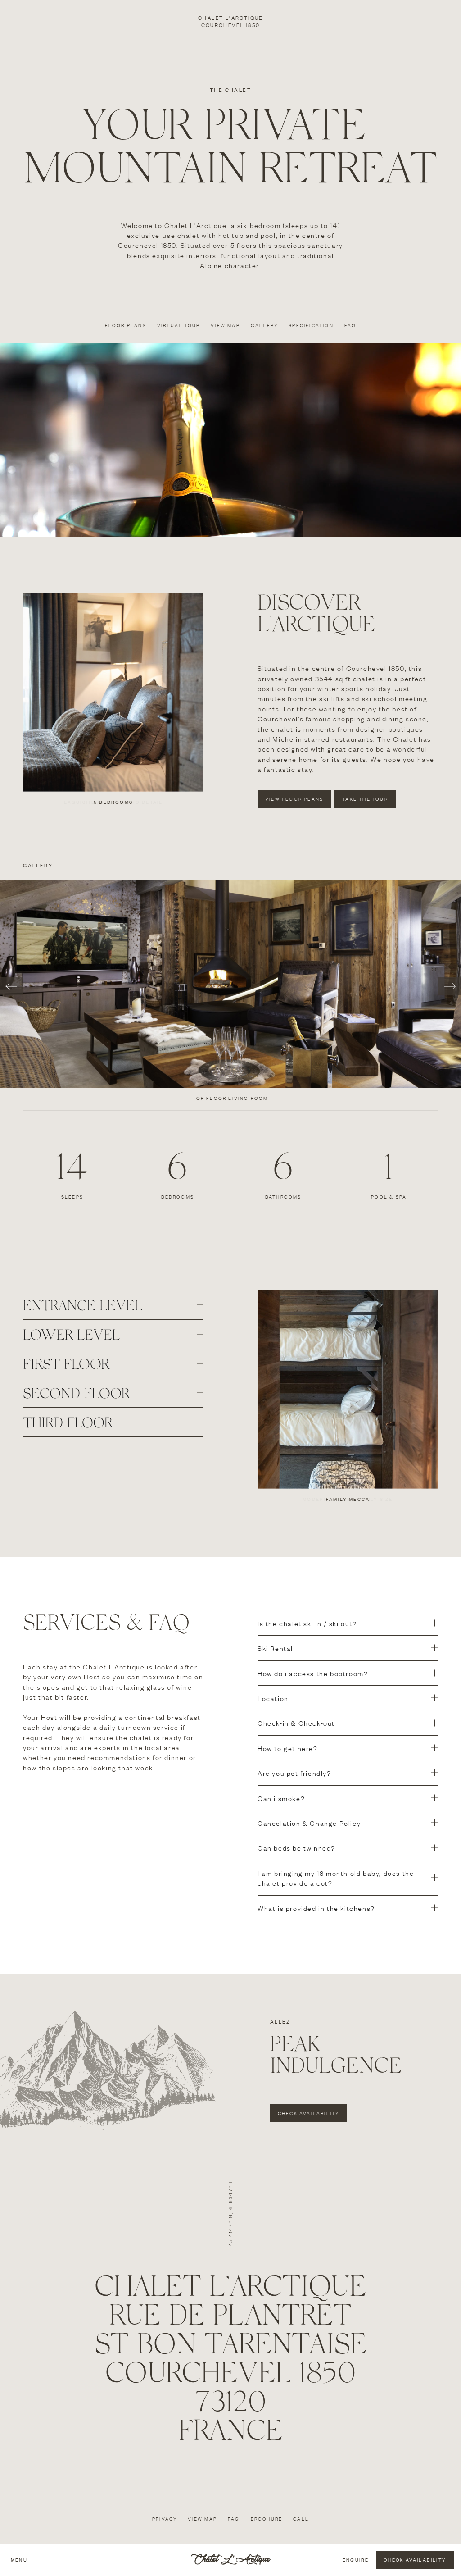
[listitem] (230, 994)
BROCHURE (267, 2519)
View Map (202, 2519)
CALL (301, 2519)
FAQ (234, 2519)
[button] (113, 1305)
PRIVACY (165, 2519)
